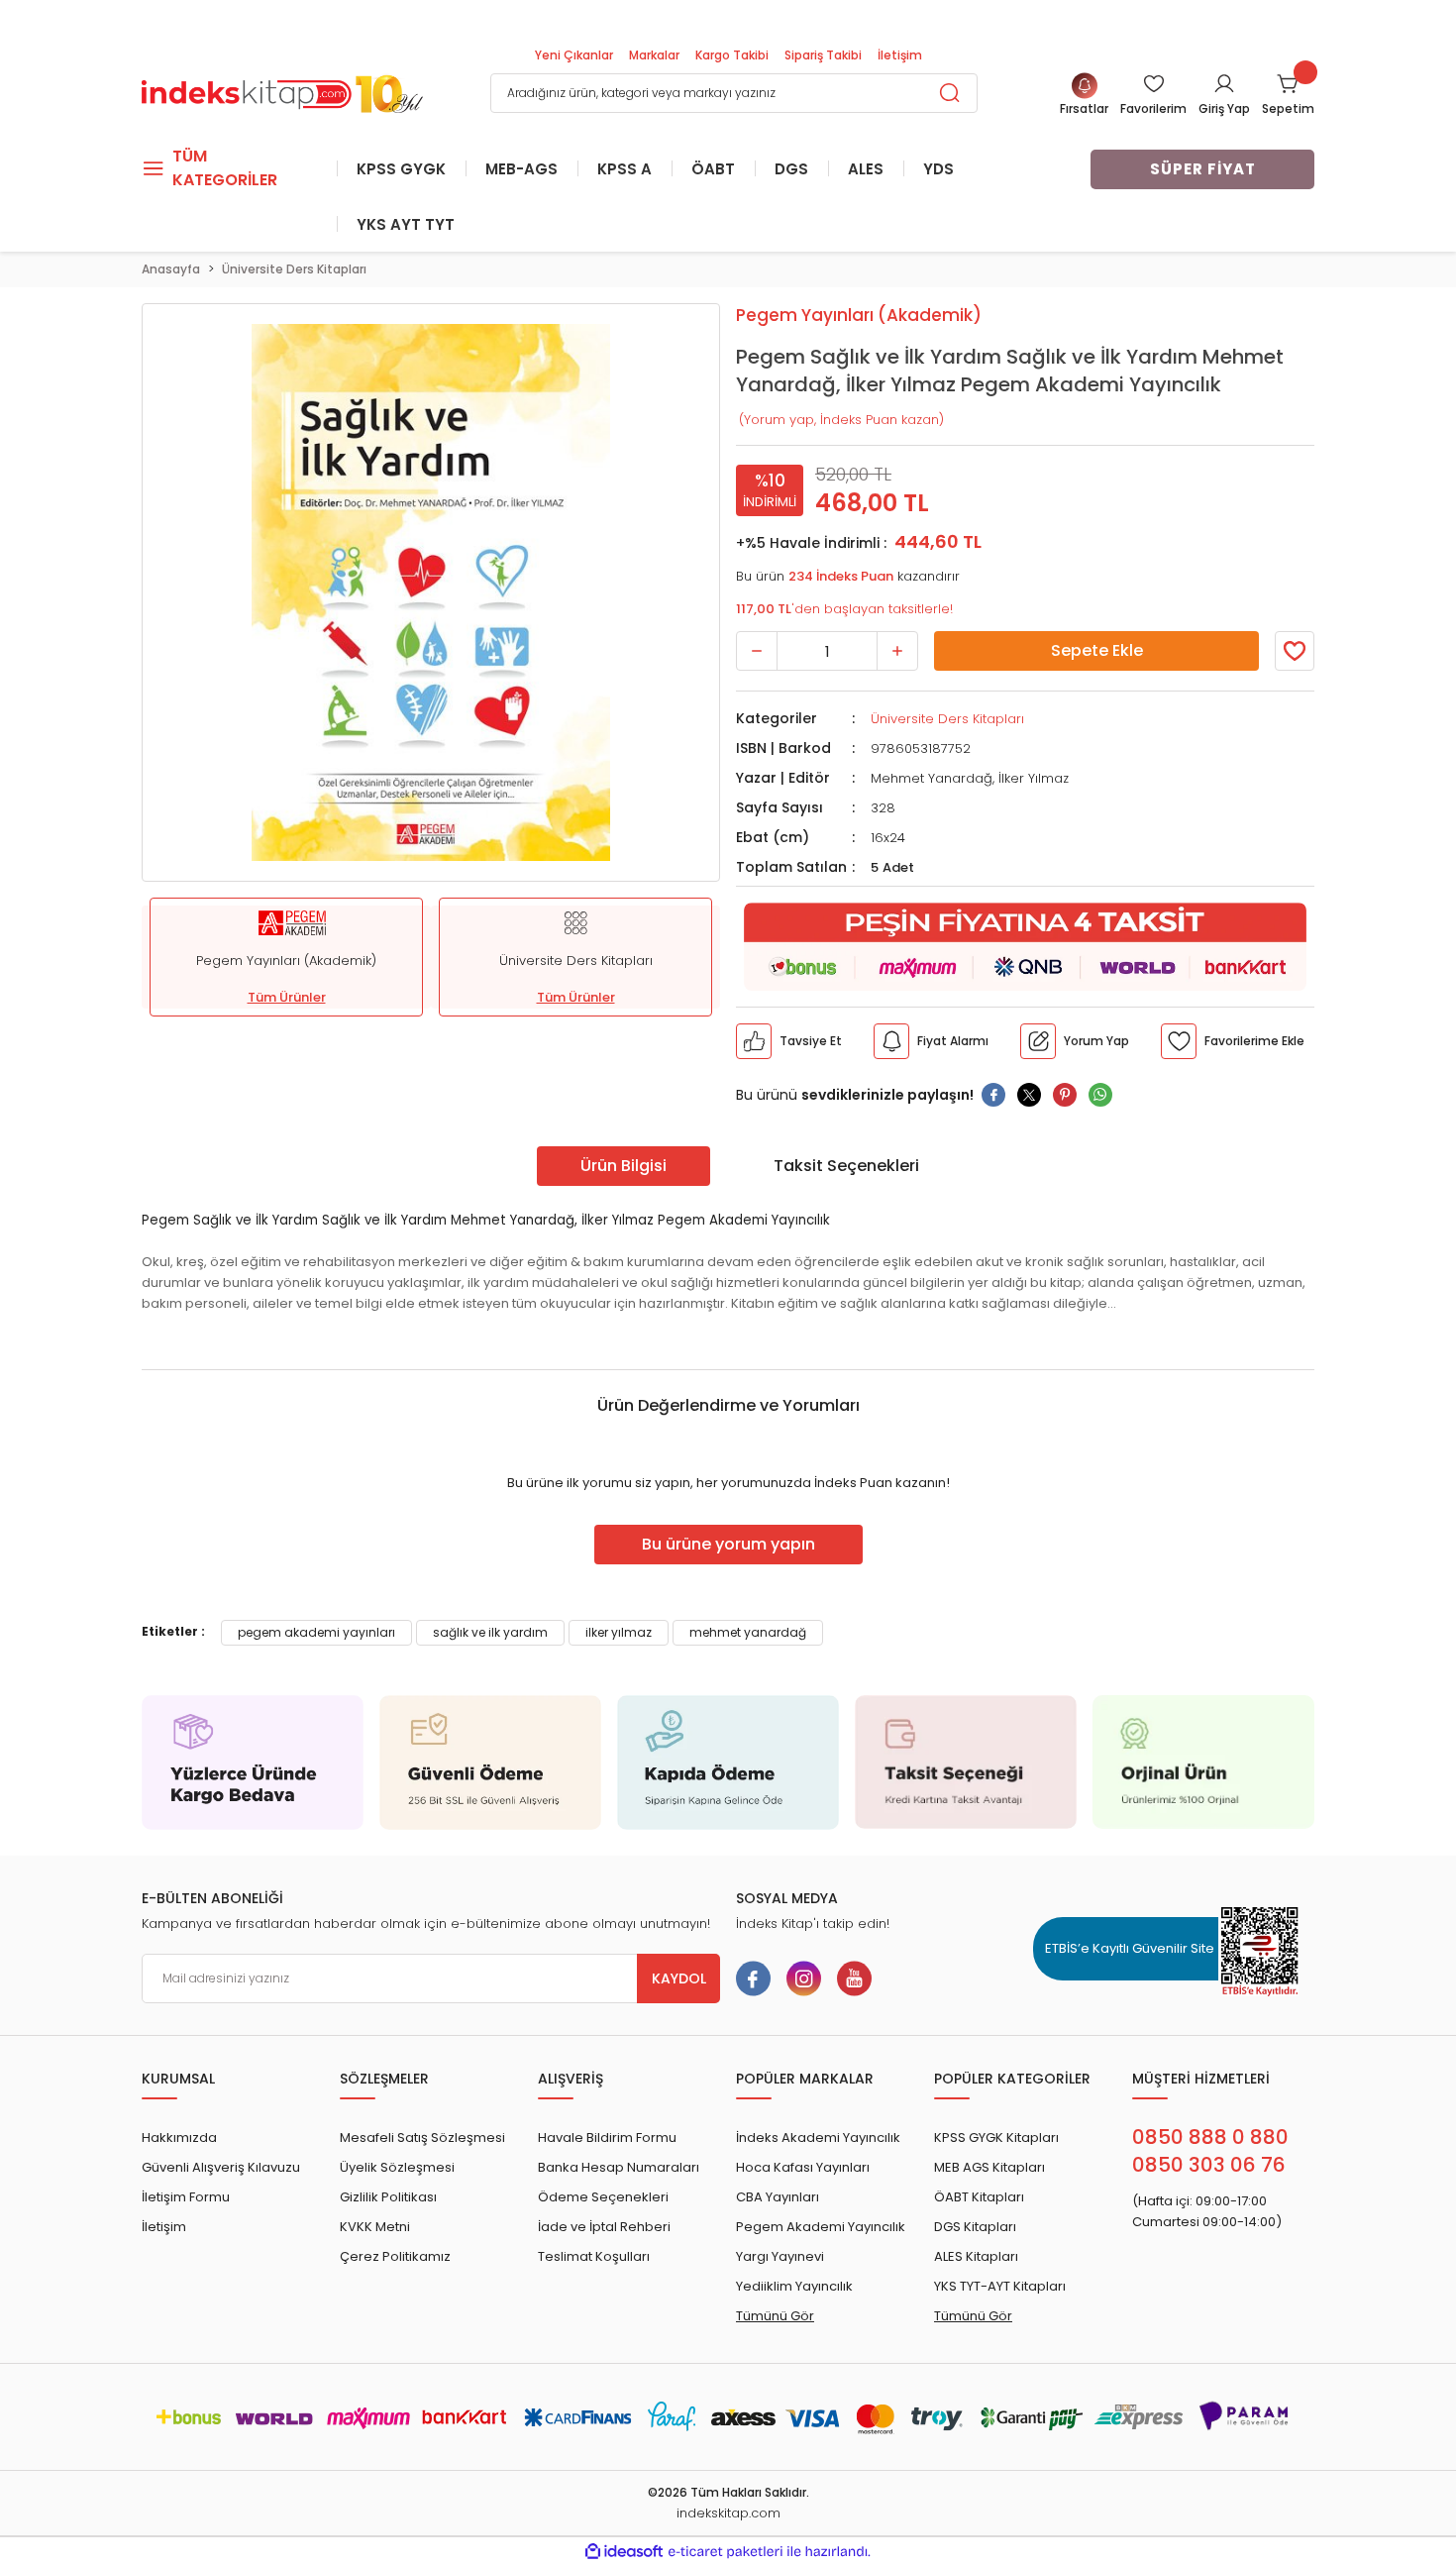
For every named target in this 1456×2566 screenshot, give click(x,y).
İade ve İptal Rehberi (604, 2227)
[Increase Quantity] (897, 651)
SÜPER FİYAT (1203, 169)
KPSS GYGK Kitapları (996, 2138)
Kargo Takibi (732, 55)
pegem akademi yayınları (316, 1632)
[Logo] (282, 92)
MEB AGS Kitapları (989, 2167)
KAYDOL (679, 1978)
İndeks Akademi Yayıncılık (818, 2138)
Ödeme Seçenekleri (603, 2197)
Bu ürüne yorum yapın (728, 1544)
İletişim (900, 55)
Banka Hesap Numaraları (619, 2167)
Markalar (654, 55)
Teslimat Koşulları (594, 2256)
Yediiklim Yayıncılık (794, 2286)
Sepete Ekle (1097, 650)
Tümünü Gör (775, 2316)
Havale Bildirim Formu (607, 2138)
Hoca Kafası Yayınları (803, 2167)
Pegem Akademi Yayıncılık (821, 2227)
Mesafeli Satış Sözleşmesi (422, 2138)
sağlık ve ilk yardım (490, 1632)
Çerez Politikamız (395, 2256)
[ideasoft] (624, 2552)
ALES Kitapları (976, 2256)
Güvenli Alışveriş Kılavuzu (221, 2167)
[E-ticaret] (726, 2552)
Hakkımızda (179, 2138)
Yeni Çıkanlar (574, 55)
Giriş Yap (1224, 108)
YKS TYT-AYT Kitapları (1000, 2286)
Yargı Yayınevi (780, 2256)
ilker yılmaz (619, 1632)
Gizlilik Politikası (388, 2197)
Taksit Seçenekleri (846, 1166)
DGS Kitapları (975, 2227)
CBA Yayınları (778, 2197)
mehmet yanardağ (748, 1632)
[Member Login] (1224, 83)
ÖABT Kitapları (979, 2197)
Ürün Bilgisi (624, 1166)
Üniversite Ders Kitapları (947, 719)
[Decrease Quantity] (757, 651)
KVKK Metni (375, 2227)
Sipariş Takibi (823, 55)
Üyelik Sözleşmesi (397, 2167)
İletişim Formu (186, 2197)
